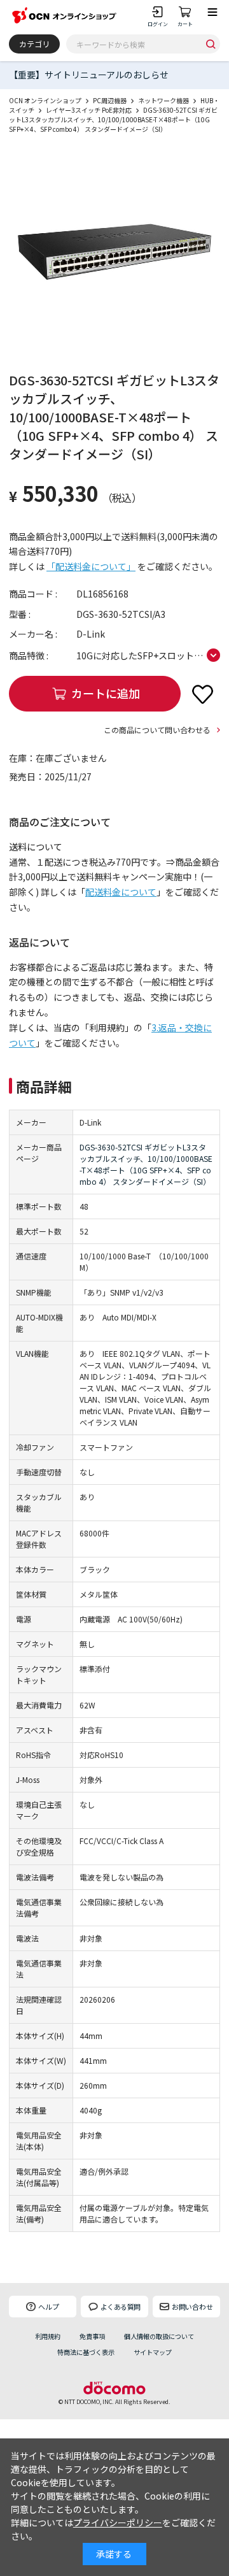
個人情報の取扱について (159, 2336)
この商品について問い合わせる (157, 730)
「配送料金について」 (91, 566)
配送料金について (121, 892)
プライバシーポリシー (118, 2522)
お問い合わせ (192, 2307)
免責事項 (92, 2336)
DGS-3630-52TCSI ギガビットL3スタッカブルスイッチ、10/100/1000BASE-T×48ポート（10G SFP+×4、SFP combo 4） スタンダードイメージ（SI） (146, 1164)
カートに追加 (106, 693)
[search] (211, 44)
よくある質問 (121, 2307)
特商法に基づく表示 (86, 2352)
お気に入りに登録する (202, 694)
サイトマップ (153, 2352)
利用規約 (48, 2336)
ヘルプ (49, 2307)
